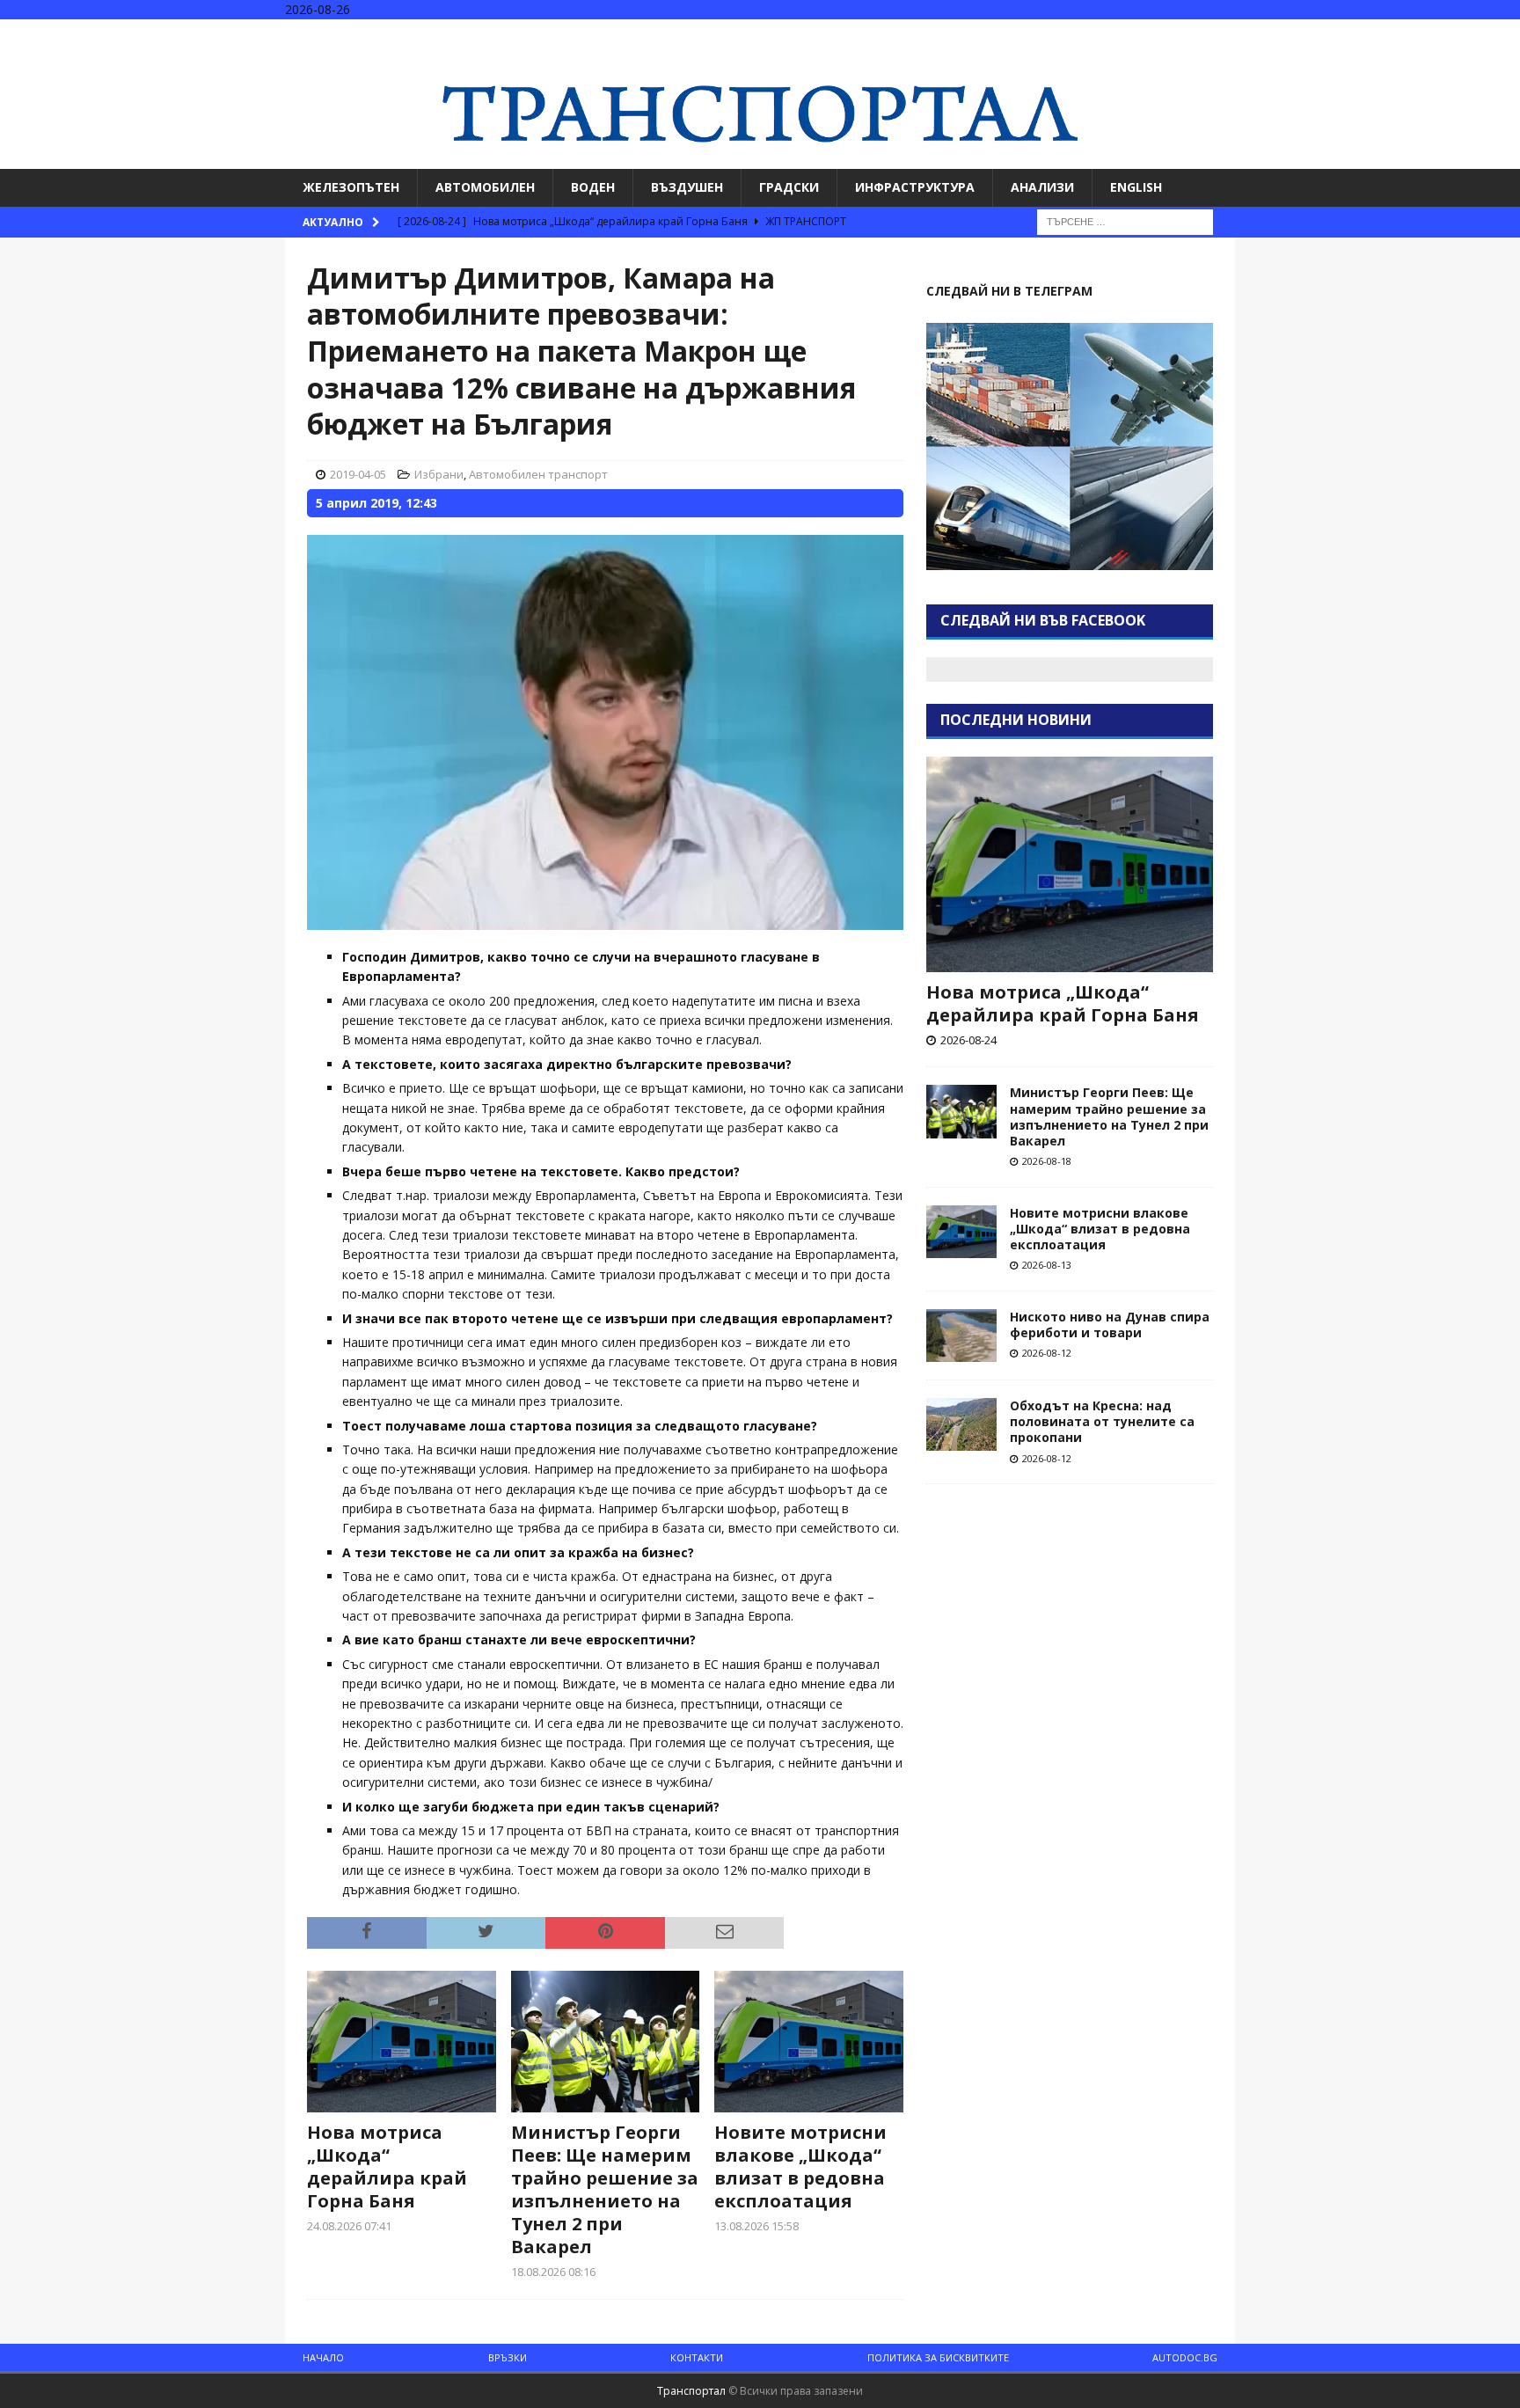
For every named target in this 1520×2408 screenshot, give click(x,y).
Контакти (697, 2357)
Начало (323, 2357)
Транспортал (691, 2391)
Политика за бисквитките (938, 2357)
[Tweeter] (1470, 35)
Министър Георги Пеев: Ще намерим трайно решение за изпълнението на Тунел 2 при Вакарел (605, 2189)
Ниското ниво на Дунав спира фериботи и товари (1110, 1325)
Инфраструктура (915, 187)
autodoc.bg (1185, 2357)
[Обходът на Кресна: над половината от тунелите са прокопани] (961, 1424)
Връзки (508, 2357)
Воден (593, 187)
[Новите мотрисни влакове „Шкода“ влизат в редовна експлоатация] (809, 2042)
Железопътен (351, 187)
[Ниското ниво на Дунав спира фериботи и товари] (961, 1336)
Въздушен (687, 187)
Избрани (439, 474)
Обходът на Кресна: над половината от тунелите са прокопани (1102, 1421)
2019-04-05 (358, 474)
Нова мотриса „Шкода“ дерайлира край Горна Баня (387, 2166)
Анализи (1042, 187)
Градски (789, 187)
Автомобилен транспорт (538, 474)
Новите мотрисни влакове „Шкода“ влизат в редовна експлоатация (800, 2166)
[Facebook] (1436, 35)
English (1136, 187)
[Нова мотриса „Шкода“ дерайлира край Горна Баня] (402, 2042)
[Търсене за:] (1125, 220)
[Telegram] (1505, 35)
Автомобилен (485, 187)
